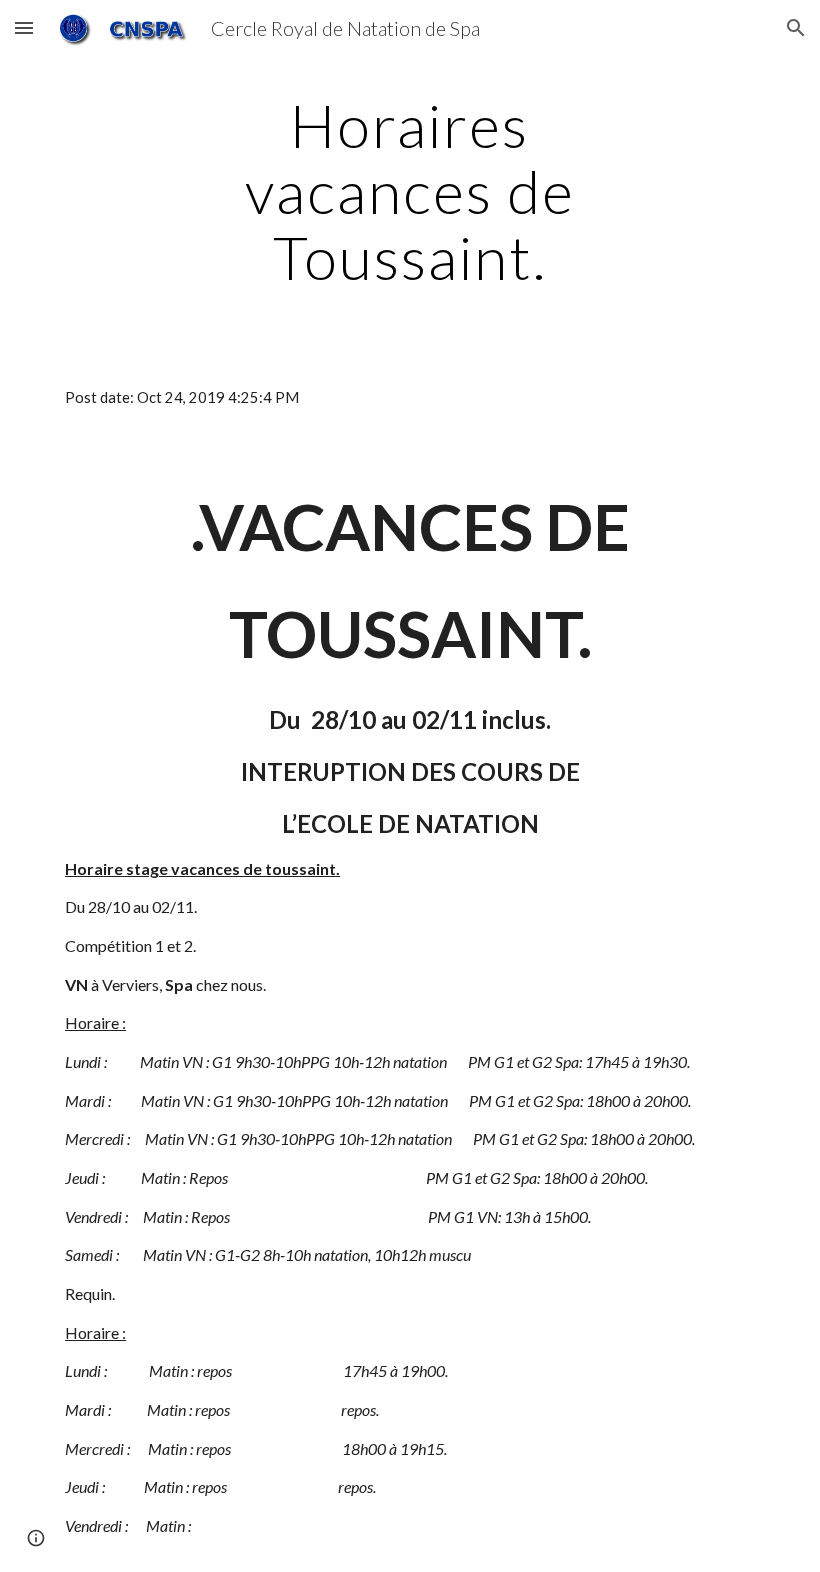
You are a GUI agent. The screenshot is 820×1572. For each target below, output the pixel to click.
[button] (24, 27)
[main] (410, 191)
